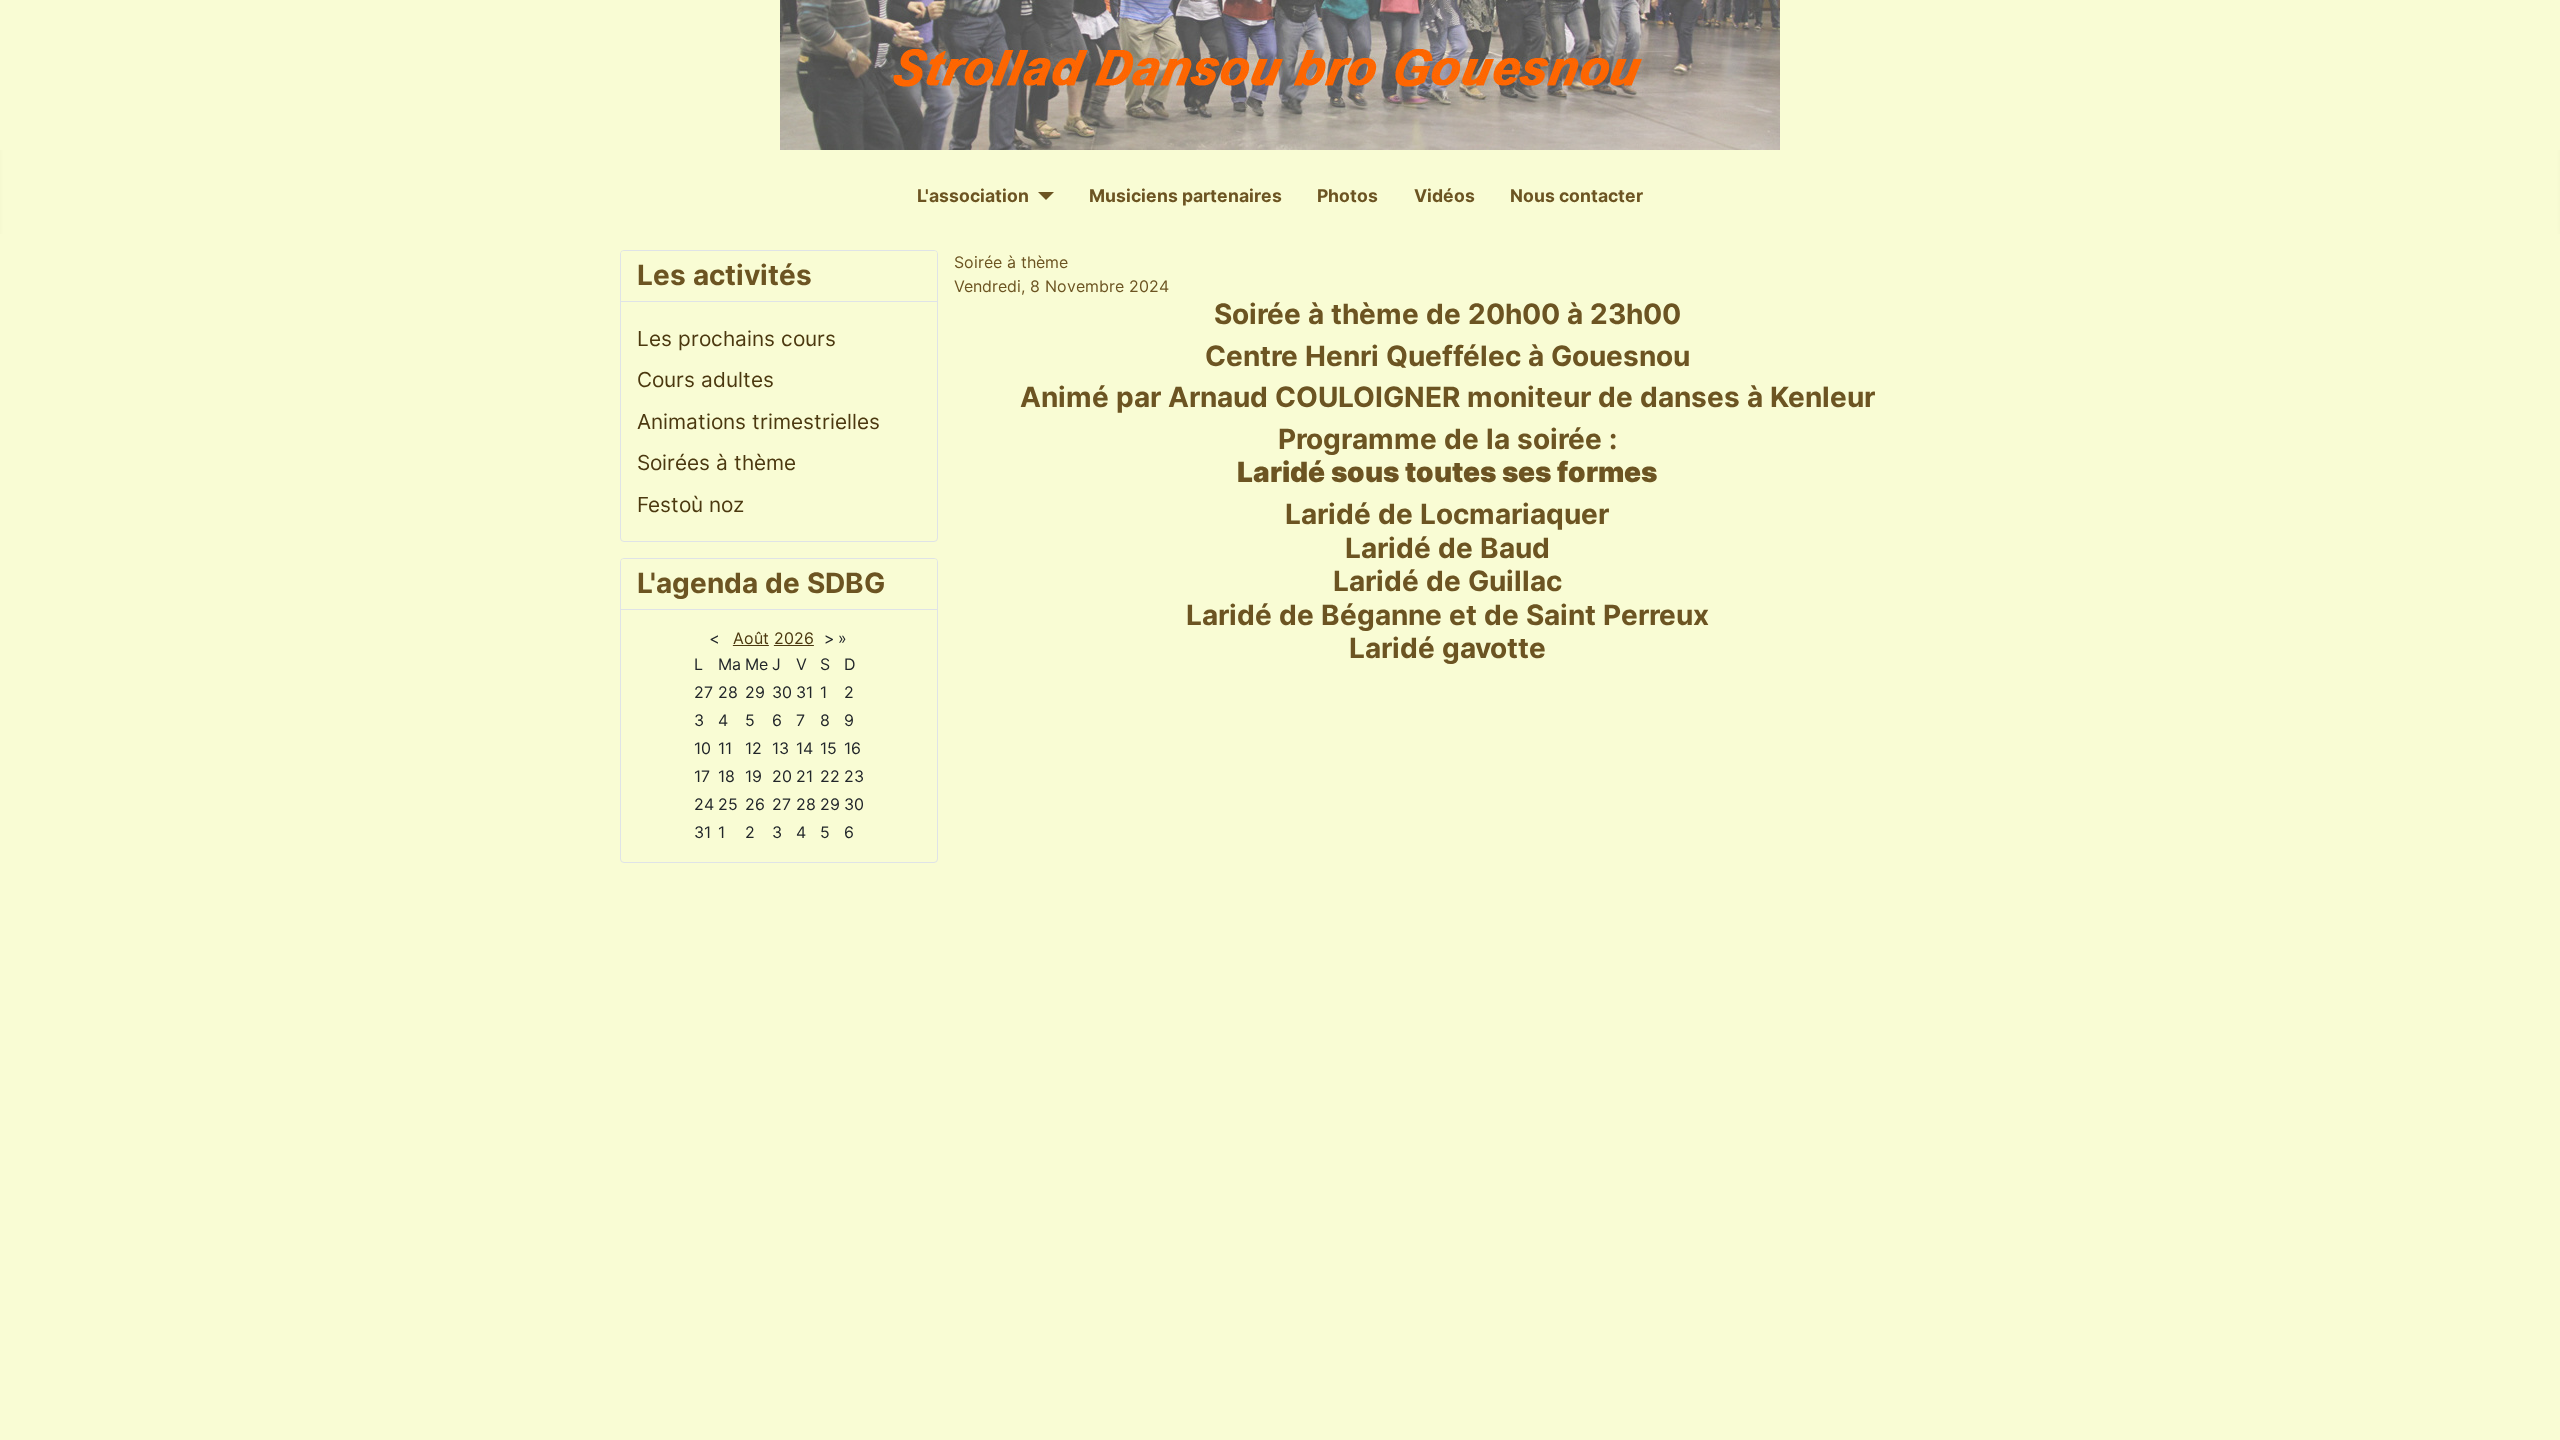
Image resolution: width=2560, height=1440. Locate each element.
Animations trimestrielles (758, 421)
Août (751, 638)
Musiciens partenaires (1185, 195)
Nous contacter (1576, 195)
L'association (973, 195)
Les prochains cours (736, 338)
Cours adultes (705, 379)
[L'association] (1041, 196)
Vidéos (1444, 195)
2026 (794, 638)
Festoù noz (690, 504)
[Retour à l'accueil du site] (1280, 75)
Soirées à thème (716, 462)
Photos (1347, 195)
